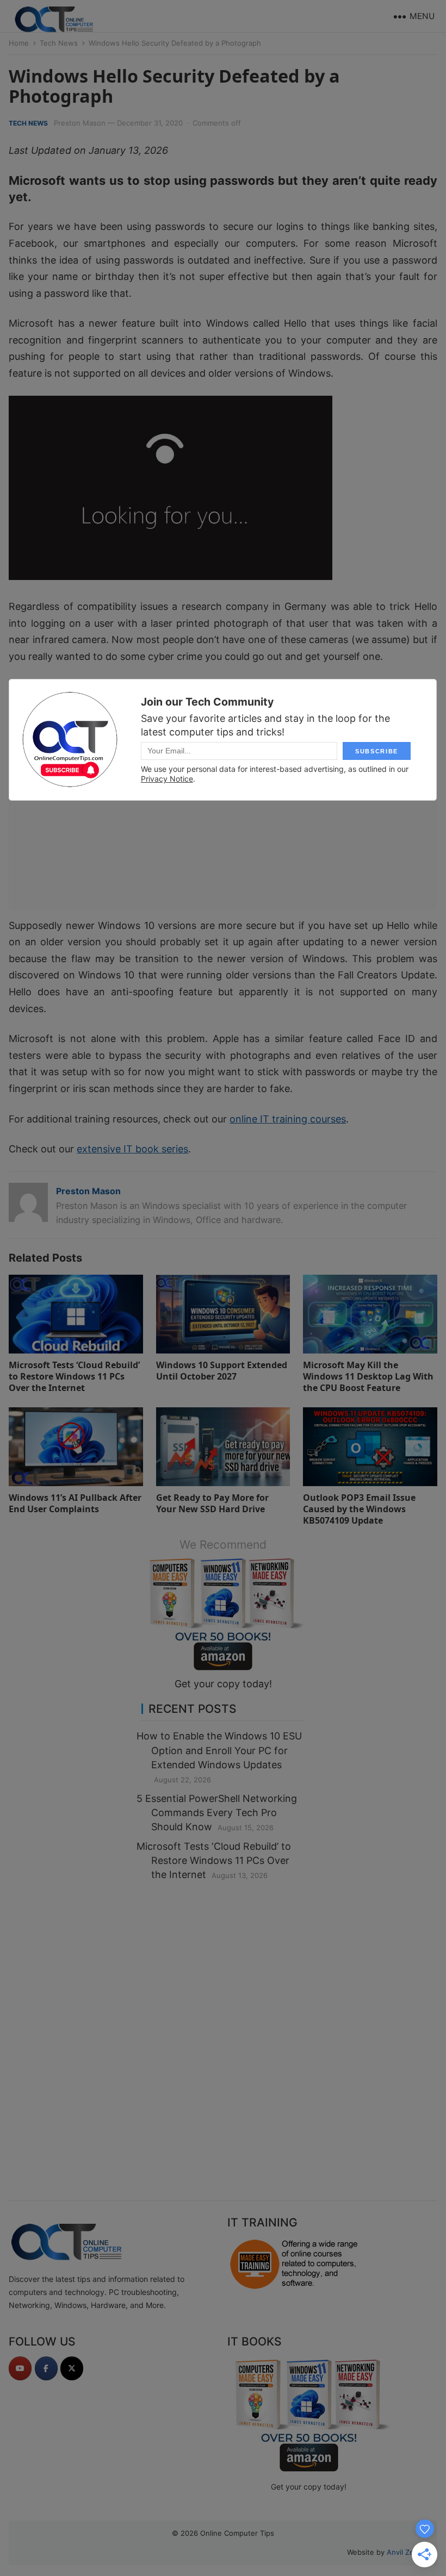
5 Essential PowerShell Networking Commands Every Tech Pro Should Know (217, 1813)
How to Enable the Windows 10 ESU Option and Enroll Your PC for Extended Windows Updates (219, 1750)
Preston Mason (80, 123)
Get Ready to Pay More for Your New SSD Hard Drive (212, 1503)
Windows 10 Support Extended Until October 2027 (222, 1371)
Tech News (59, 43)
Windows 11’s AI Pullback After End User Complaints (75, 1503)
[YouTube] (20, 2368)
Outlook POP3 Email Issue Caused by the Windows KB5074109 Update (359, 1509)
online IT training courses (288, 1119)
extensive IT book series (132, 1149)
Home (19, 43)
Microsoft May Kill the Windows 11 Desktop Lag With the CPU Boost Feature (368, 1376)
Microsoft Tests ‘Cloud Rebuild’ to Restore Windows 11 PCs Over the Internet (74, 1376)
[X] (72, 2368)
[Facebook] (46, 2368)
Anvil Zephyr (408, 2552)
